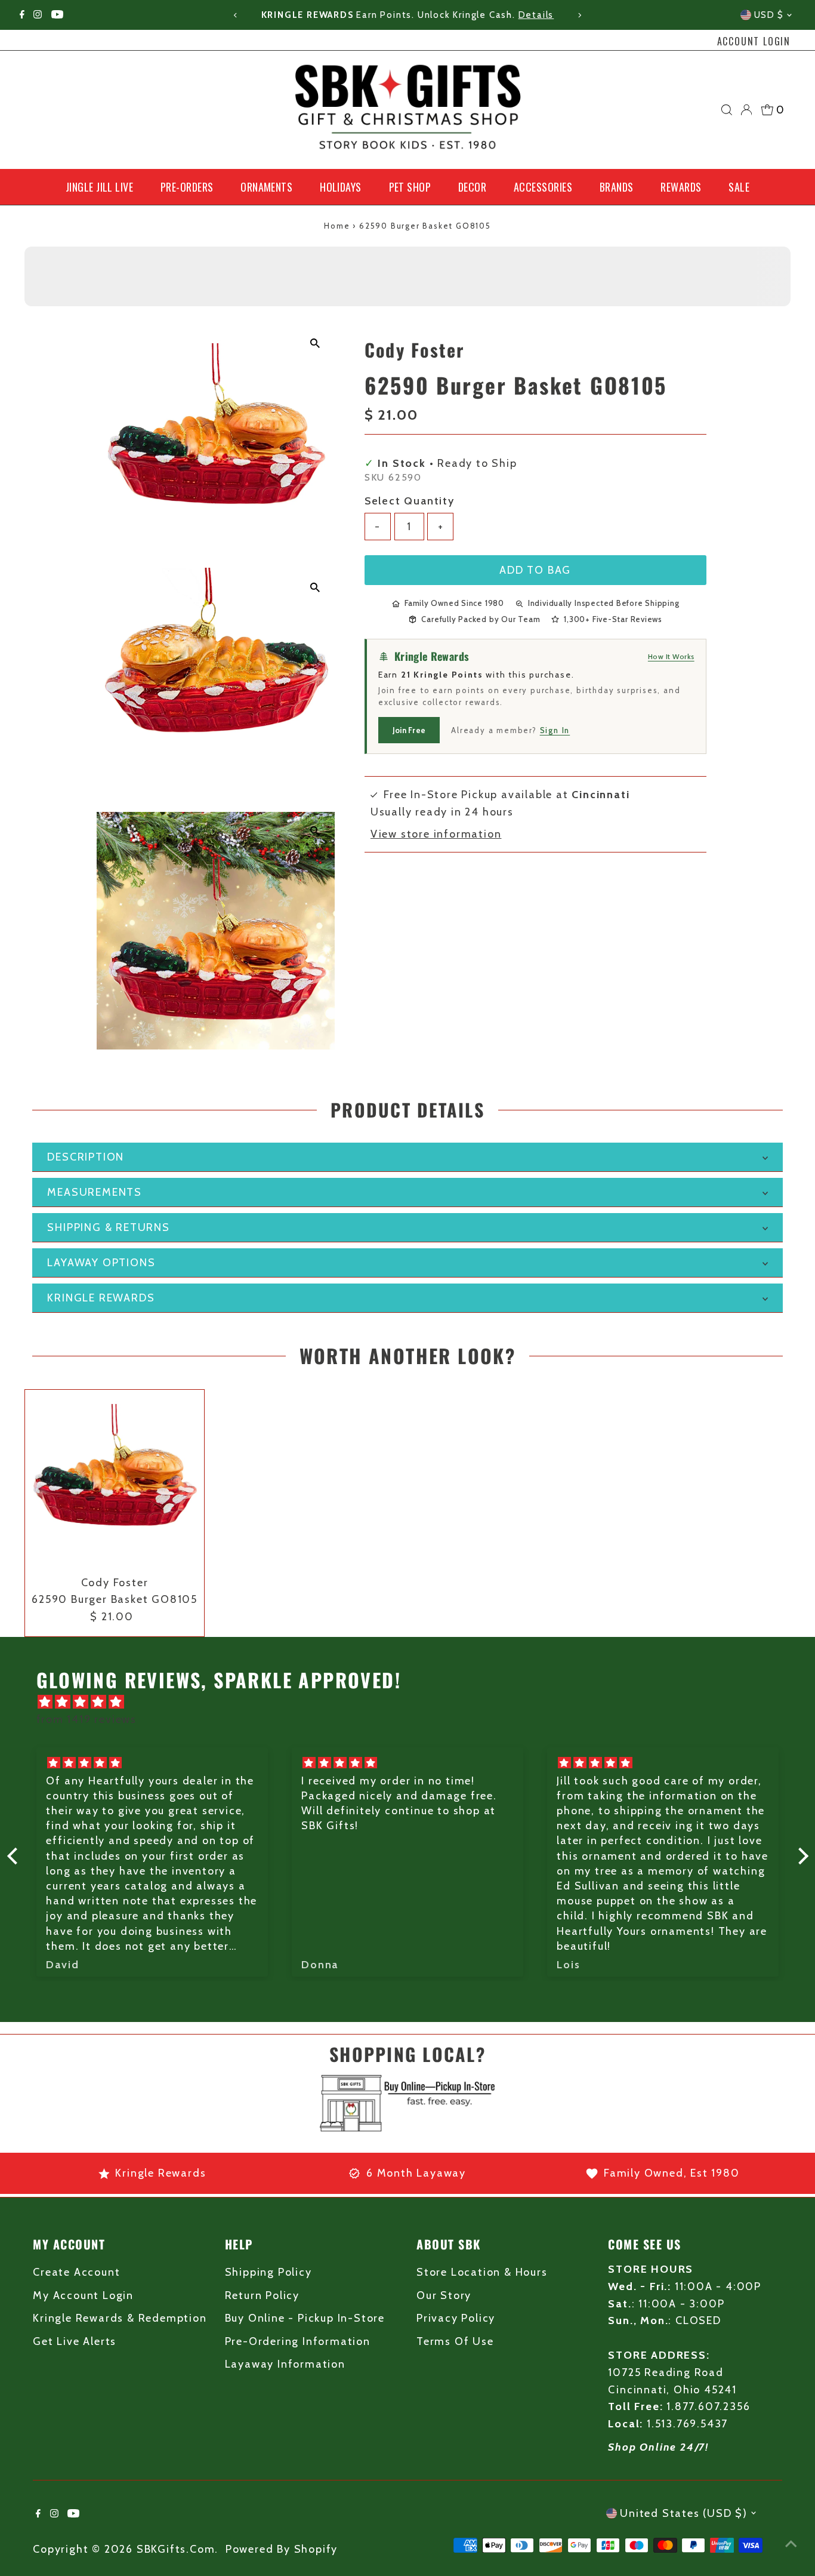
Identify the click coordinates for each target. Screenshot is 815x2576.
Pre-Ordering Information (298, 2341)
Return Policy (262, 2295)
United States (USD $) (684, 2513)
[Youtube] (57, 15)
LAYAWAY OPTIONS (101, 1263)
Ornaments (266, 187)
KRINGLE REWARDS (101, 1298)
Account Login (754, 41)
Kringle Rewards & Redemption (120, 2318)
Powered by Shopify (282, 2549)
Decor (472, 187)
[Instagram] (38, 15)
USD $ (769, 15)
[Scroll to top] (791, 2543)
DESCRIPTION (86, 1157)
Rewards (681, 187)
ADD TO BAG (535, 570)
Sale (739, 187)
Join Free (409, 730)
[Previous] (236, 15)
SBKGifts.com (176, 2549)
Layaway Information (285, 2364)
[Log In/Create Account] (746, 110)
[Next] (579, 15)
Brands (617, 187)
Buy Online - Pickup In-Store (305, 2318)
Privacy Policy (456, 2318)
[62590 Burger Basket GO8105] (115, 1479)
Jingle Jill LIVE (99, 187)
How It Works (671, 656)
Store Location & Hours (482, 2272)
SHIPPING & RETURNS (108, 1227)
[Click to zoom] (315, 344)
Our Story (444, 2295)
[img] (414, 1702)
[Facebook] (22, 15)
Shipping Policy (268, 2272)
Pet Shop (410, 187)
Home (337, 226)
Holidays (341, 187)
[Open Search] (727, 110)
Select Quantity (410, 501)
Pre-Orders (187, 187)
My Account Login (83, 2295)
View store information (436, 834)
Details (536, 15)
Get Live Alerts (75, 2341)
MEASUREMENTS (95, 1192)
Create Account (76, 2272)
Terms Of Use (455, 2341)
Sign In (555, 730)
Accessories (543, 187)
